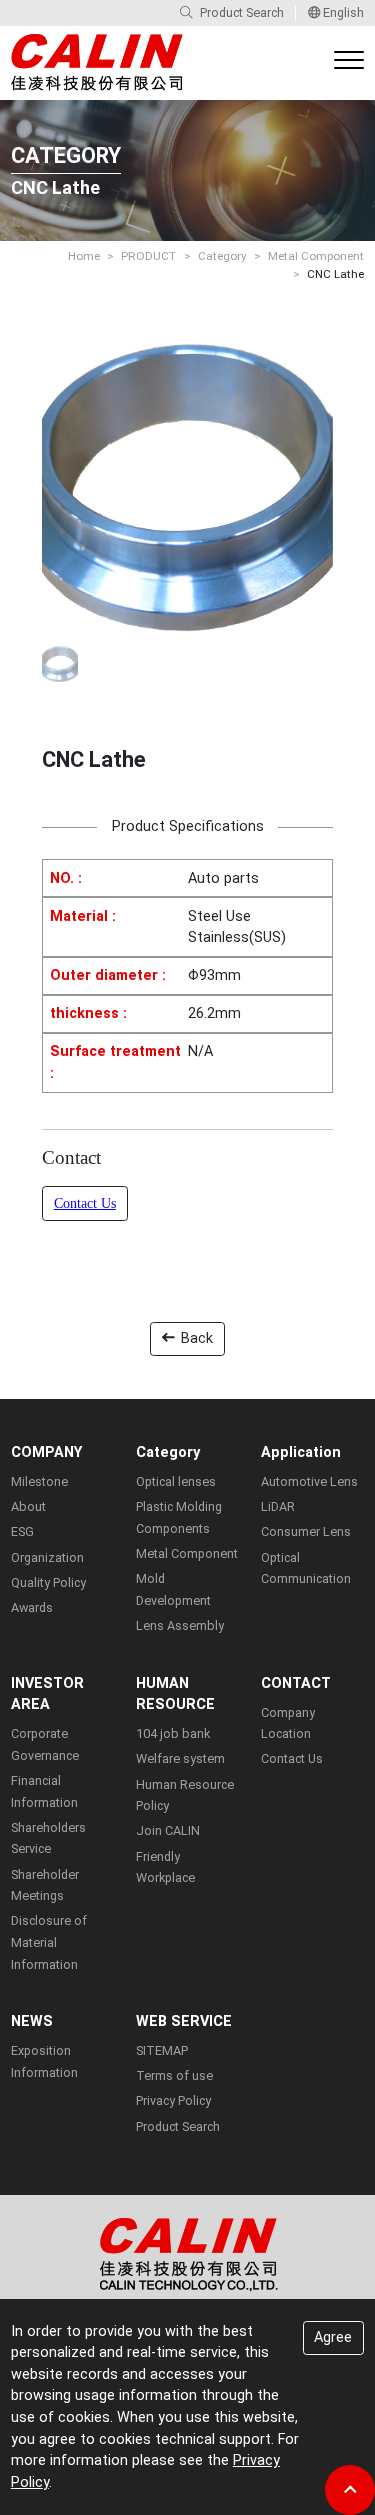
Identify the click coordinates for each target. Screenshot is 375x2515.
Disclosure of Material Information (49, 1942)
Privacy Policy (173, 2100)
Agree (333, 2337)
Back (197, 1338)
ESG (22, 1531)
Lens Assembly (180, 1625)
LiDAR (278, 1506)
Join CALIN (168, 1830)
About (28, 1506)
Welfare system (180, 1758)
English (342, 12)
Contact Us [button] (85, 1203)
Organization (47, 1557)
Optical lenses (176, 1481)
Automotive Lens (309, 1481)
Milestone (39, 1481)
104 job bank (173, 1733)
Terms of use (174, 2075)
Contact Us (292, 1758)
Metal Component (316, 256)
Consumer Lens (306, 1531)
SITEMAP (162, 2050)
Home (84, 256)
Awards (32, 1607)
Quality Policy (48, 1582)
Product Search (242, 12)
